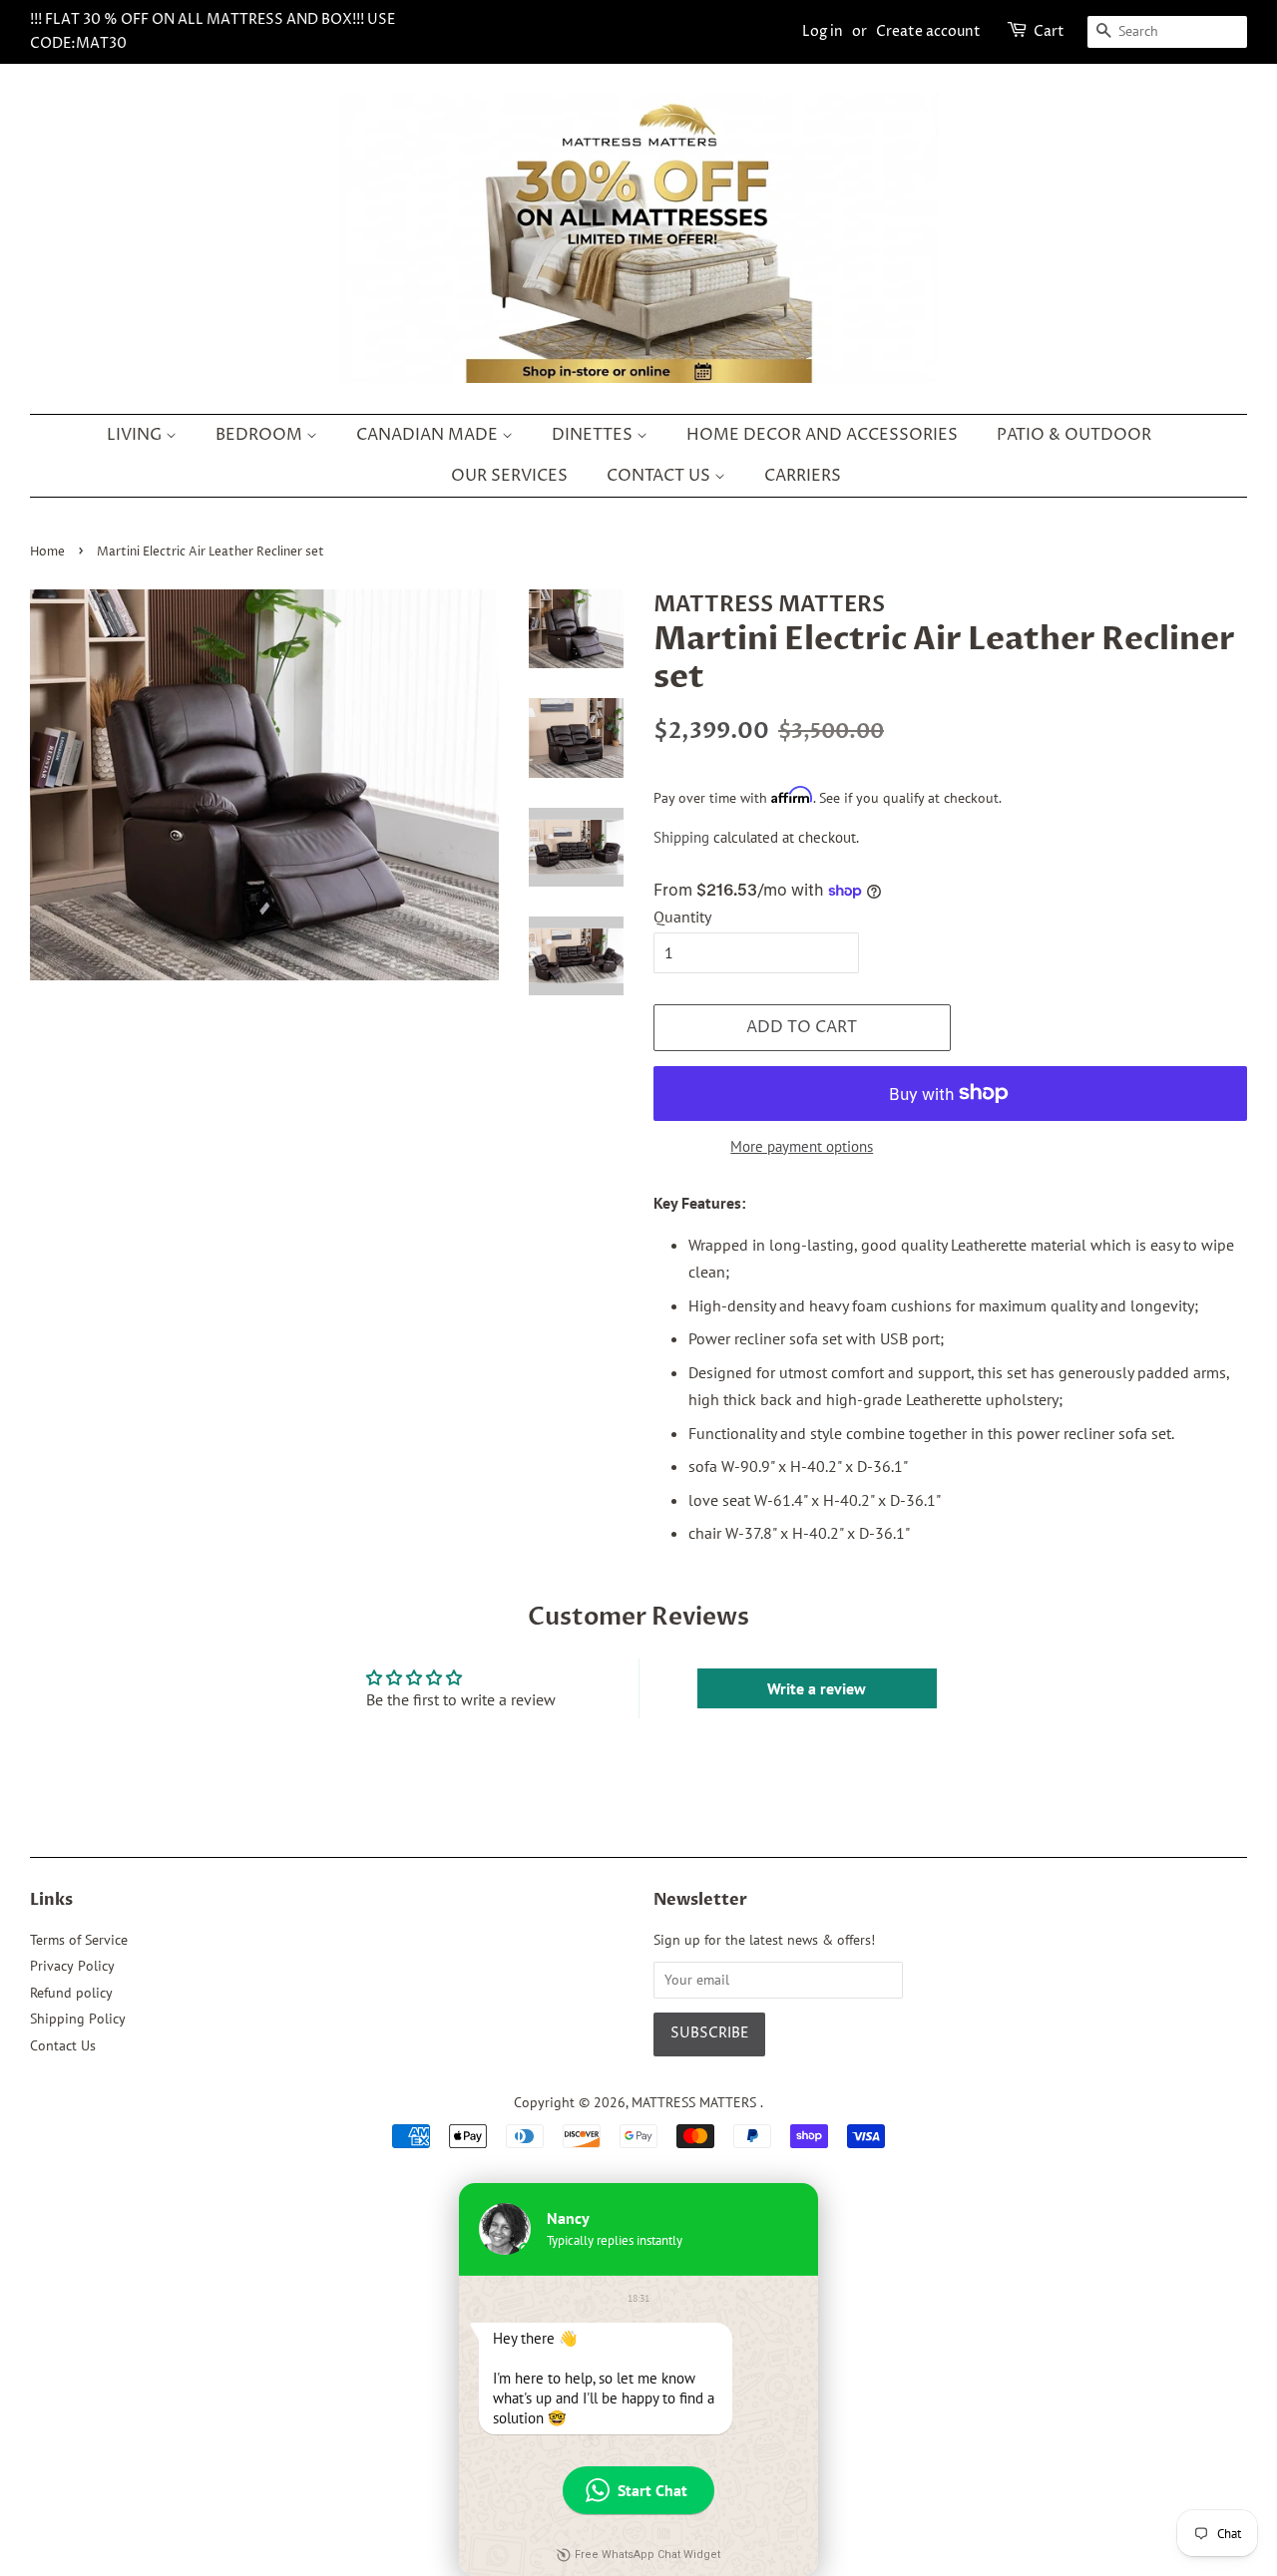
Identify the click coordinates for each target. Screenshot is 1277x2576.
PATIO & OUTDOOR (1074, 435)
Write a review (817, 1688)
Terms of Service (79, 1940)
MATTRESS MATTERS (696, 2102)
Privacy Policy (72, 1966)
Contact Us (63, 2045)
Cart (1049, 31)
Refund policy (71, 1993)
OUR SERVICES (509, 476)
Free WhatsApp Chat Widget (647, 2555)
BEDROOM (261, 435)
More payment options (802, 1146)
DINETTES (594, 435)
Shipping (681, 837)
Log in (823, 31)
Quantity (682, 917)
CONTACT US (660, 476)
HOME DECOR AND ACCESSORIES (822, 435)
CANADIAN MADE (429, 435)
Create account (928, 31)
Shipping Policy (78, 2019)
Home (47, 552)
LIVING (136, 435)
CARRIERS (803, 476)
